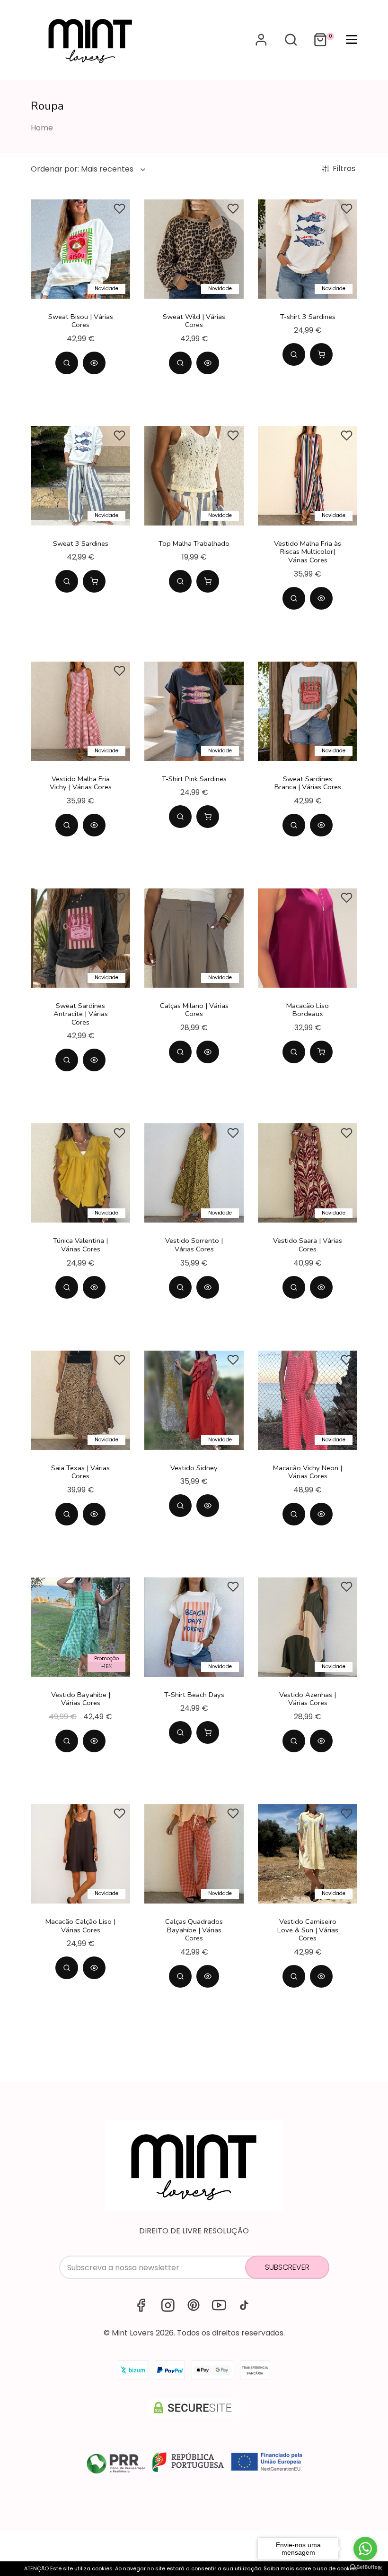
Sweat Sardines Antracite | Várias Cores (81, 1014)
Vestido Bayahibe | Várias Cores (81, 1699)
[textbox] (82, 169)
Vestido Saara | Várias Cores (308, 1245)
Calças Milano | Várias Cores (194, 1010)
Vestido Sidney (194, 1468)
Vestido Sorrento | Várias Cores (194, 1245)
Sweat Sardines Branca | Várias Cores (308, 783)
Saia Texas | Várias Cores (80, 1472)
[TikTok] (244, 2305)
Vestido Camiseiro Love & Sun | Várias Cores (308, 1930)
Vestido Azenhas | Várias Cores (308, 1699)
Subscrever (287, 2267)
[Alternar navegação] (291, 40)
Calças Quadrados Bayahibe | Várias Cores (194, 1930)
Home (42, 128)
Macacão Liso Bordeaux (308, 1010)
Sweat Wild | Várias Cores (194, 321)
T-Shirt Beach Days (194, 1695)
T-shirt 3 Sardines (308, 317)
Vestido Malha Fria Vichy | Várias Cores (81, 783)
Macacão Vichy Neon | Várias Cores (308, 1472)
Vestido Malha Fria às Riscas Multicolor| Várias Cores (308, 552)
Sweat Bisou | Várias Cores (81, 321)
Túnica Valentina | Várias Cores (80, 1245)
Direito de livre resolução (194, 2231)
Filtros (345, 169)
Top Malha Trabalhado (194, 543)
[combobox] (89, 169)
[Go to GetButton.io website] (365, 2567)
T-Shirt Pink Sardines (194, 779)
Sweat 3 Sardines (81, 543)
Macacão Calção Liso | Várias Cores (80, 1926)
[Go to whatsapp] (365, 2549)
